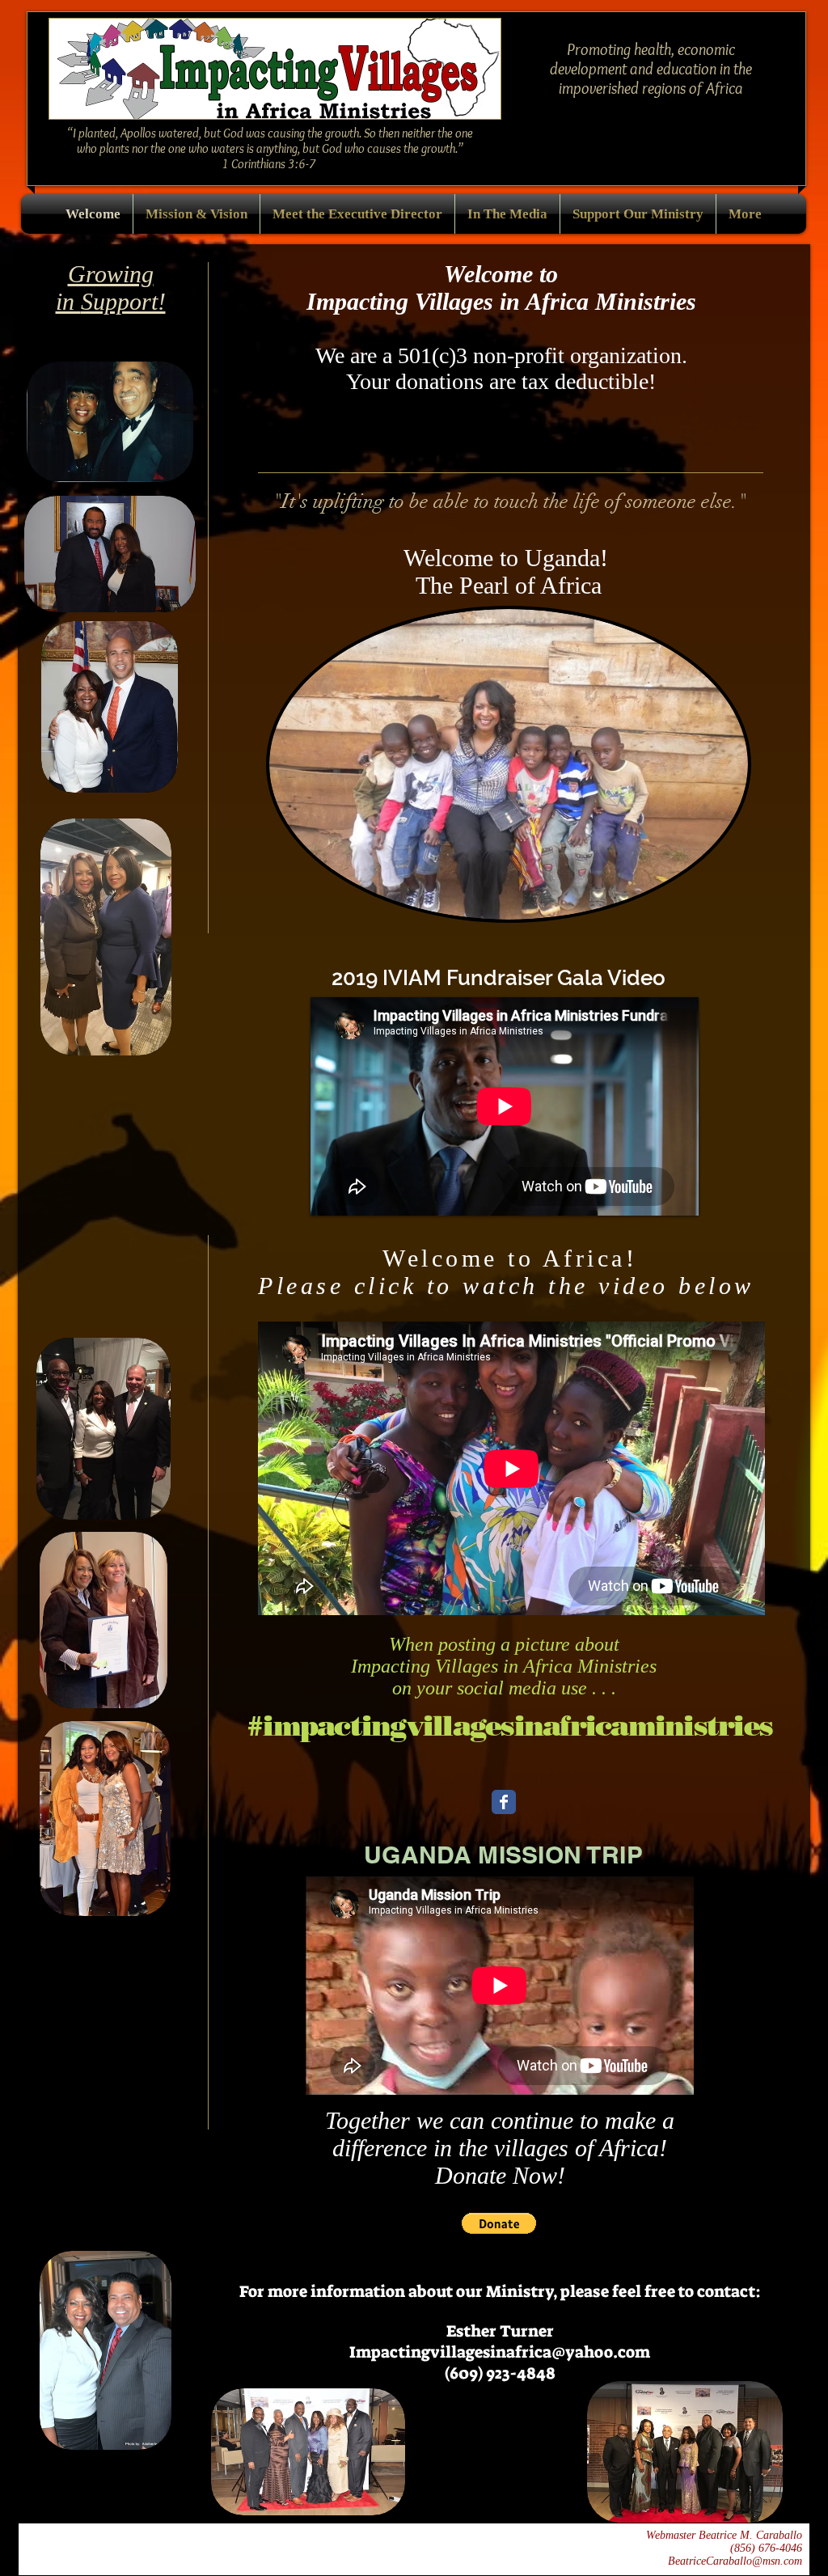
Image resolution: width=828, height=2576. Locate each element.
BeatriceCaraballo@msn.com (735, 2561)
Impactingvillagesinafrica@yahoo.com (500, 2352)
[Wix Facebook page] (504, 1802)
